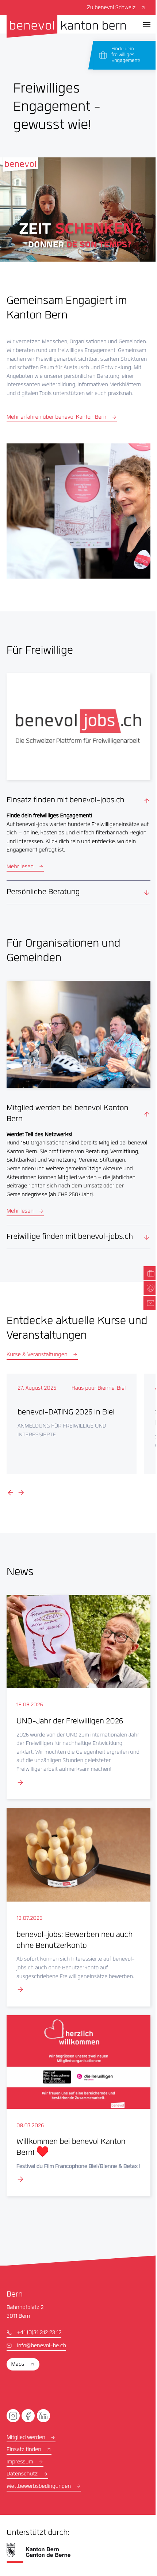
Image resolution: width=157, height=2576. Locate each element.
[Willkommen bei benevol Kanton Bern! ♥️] (76, 2106)
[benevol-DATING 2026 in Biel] (71, 1428)
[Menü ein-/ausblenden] (147, 24)
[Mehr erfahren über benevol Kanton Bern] (78, 511)
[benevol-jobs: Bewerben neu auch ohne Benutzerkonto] (76, 1906)
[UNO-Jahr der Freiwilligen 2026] (76, 1699)
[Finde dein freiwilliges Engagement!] (125, 55)
